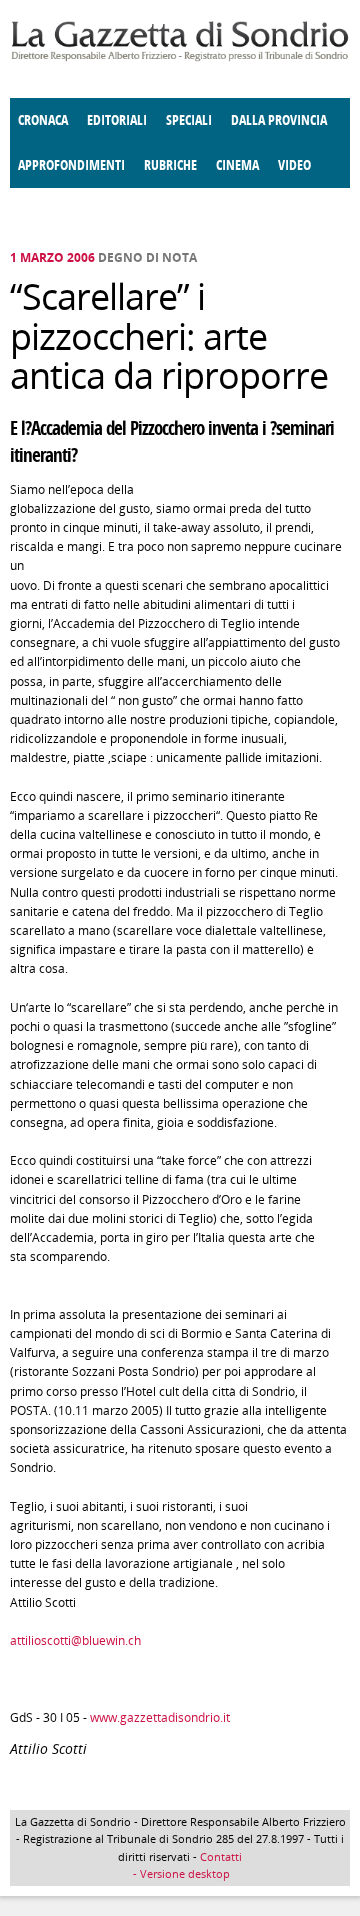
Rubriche (170, 165)
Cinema (237, 165)
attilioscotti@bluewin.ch (75, 1640)
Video (294, 165)
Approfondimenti (71, 165)
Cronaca (43, 120)
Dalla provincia (279, 120)
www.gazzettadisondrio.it (160, 1717)
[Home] (180, 57)
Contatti (221, 1856)
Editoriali (117, 120)
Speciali (189, 120)
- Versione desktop (180, 1873)
